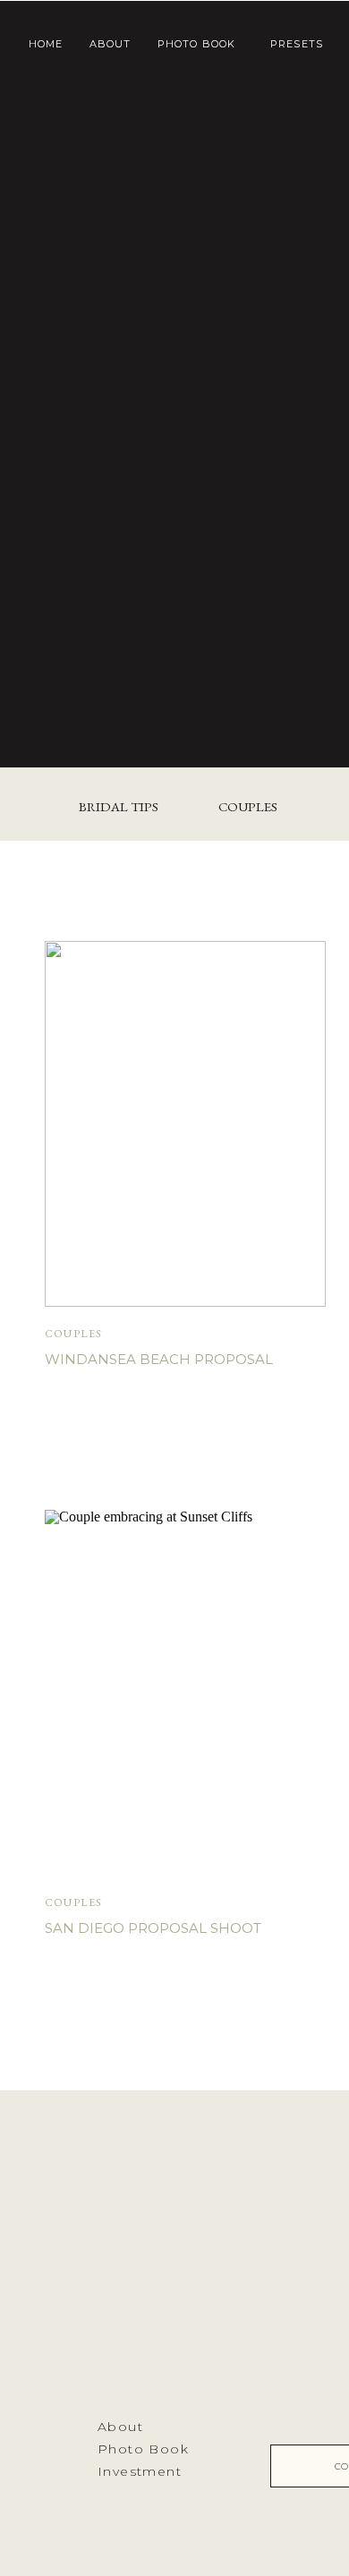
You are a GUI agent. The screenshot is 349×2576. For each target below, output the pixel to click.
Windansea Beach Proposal (159, 1359)
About (120, 2427)
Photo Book (143, 2449)
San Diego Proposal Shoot (153, 1928)
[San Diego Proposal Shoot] (185, 1693)
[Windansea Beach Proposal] (185, 1124)
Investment (140, 2471)
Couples (73, 1334)
